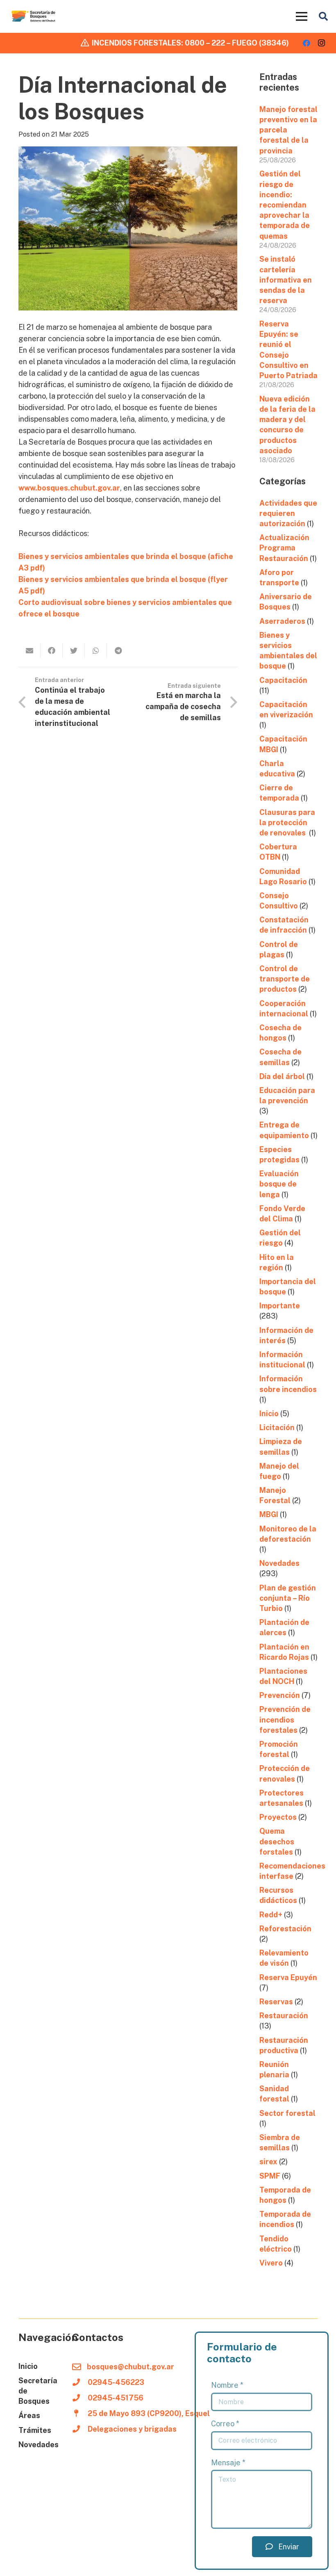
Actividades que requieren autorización (288, 513)
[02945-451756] (80, 2398)
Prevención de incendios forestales (285, 1719)
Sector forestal (287, 2113)
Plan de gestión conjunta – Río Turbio (288, 1598)
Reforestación (285, 1929)
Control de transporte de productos (285, 979)
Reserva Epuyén (288, 1977)
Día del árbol (282, 1076)
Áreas (29, 2415)
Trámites (35, 2430)
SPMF (270, 2176)
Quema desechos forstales (277, 1841)
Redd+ (271, 1915)
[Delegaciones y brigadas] (80, 2429)
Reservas (276, 2002)
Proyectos (278, 1817)
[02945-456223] (80, 2382)
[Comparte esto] (52, 650)
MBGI (269, 1514)
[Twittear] (74, 650)
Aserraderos (282, 621)
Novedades (279, 1563)
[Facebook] (306, 43)
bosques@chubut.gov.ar (131, 2367)
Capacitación (283, 680)
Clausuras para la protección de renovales (287, 823)
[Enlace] (34, 16)
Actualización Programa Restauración (284, 548)
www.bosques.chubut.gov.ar (69, 488)
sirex (268, 2162)
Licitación (277, 1427)
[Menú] (302, 16)
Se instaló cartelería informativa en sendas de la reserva (286, 280)
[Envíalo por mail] (30, 650)
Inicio (269, 1413)
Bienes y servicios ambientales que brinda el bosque (113, 556)
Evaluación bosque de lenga (279, 1184)
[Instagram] (321, 43)
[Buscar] (323, 16)
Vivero (271, 2263)
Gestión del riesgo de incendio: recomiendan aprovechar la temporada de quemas (285, 205)
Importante (280, 1306)
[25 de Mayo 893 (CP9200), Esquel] (80, 2414)
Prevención (280, 1695)
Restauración (284, 2016)
